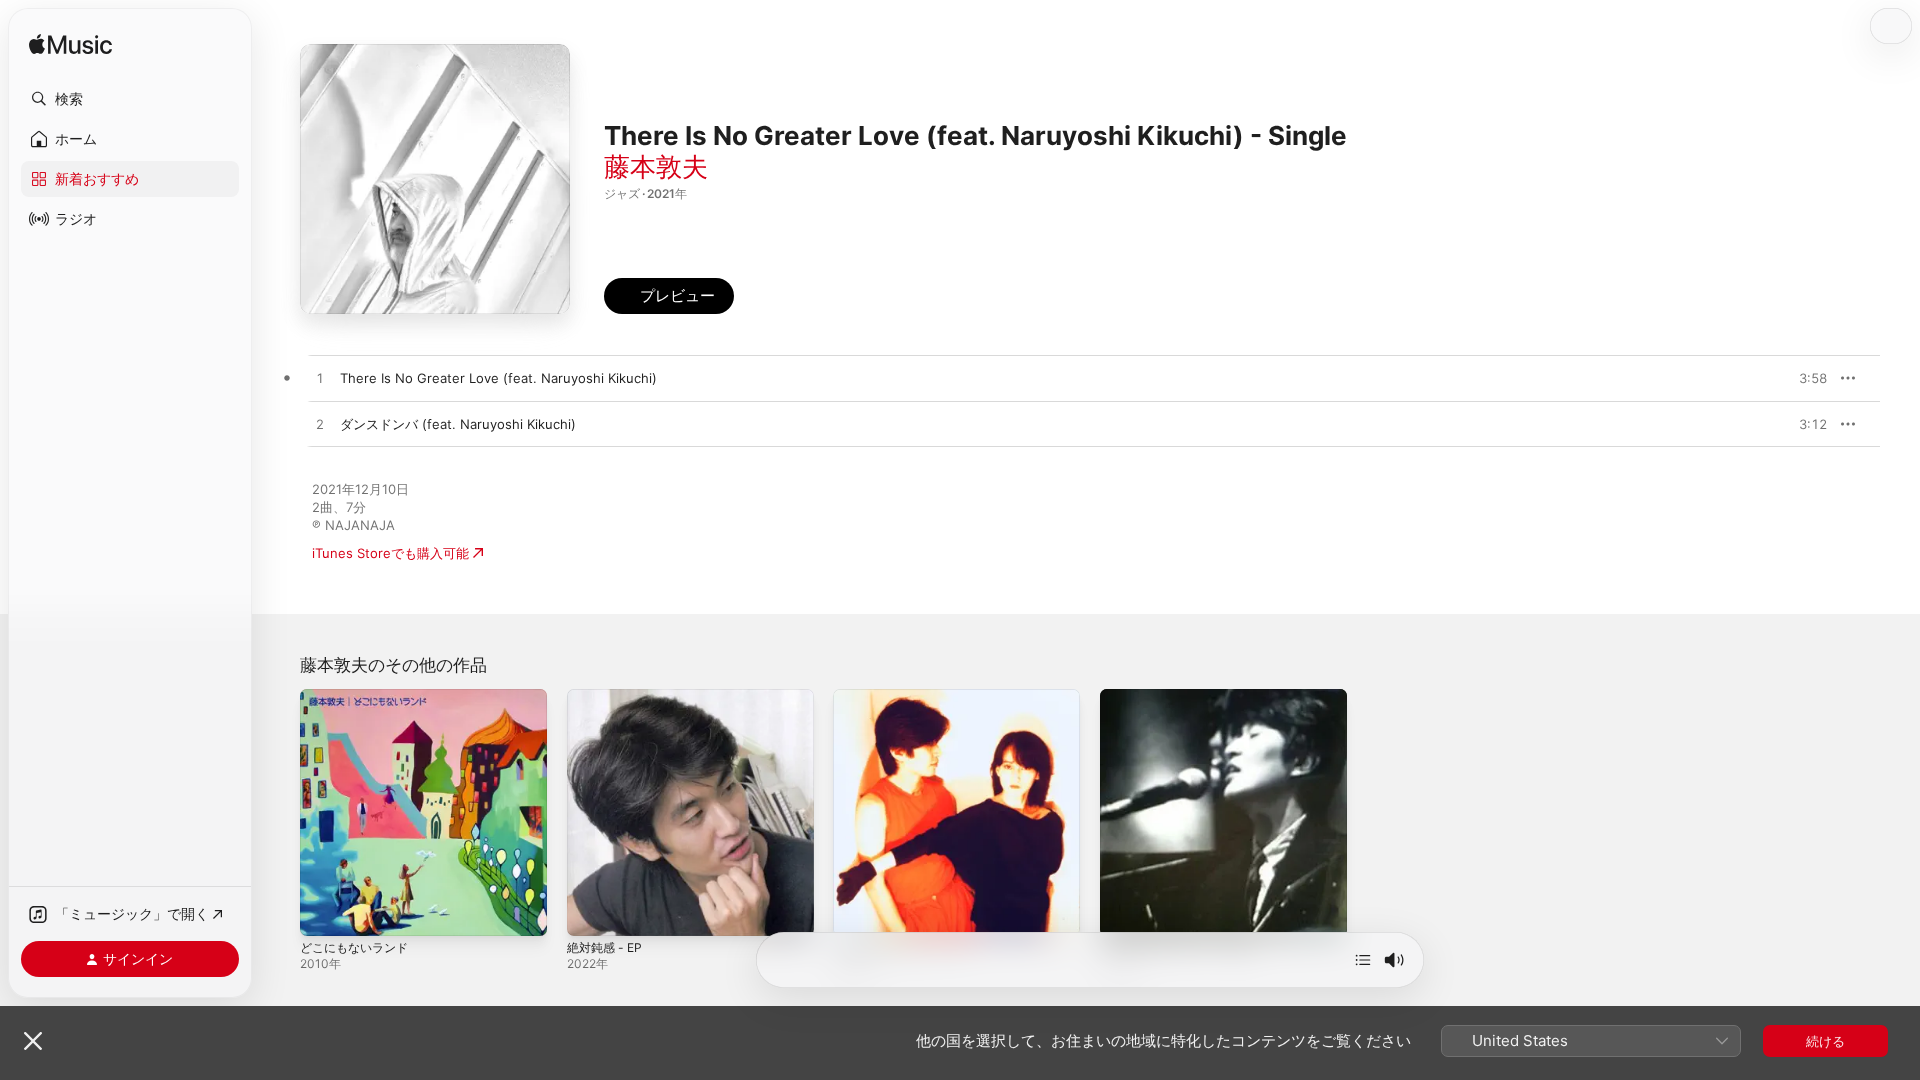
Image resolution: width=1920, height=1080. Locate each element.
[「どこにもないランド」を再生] (325, 911)
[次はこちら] (1363, 960)
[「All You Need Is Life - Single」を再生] (1125, 911)
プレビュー (1802, 378)
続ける (1825, 1041)
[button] (130, 99)
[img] (70, 45)
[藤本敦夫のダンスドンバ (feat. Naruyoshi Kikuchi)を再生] (320, 425)
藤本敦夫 (656, 166)
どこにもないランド (358, 697)
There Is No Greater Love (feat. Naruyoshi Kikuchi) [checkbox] (498, 378)
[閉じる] (33, 1041)
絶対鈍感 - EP (608, 697)
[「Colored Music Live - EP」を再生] (858, 911)
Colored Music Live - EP (907, 697)
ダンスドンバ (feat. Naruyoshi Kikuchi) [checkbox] (458, 424)
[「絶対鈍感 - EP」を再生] (592, 911)
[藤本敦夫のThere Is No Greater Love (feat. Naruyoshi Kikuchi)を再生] (320, 379)
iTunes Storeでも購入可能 (390, 553)
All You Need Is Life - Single (1187, 697)
